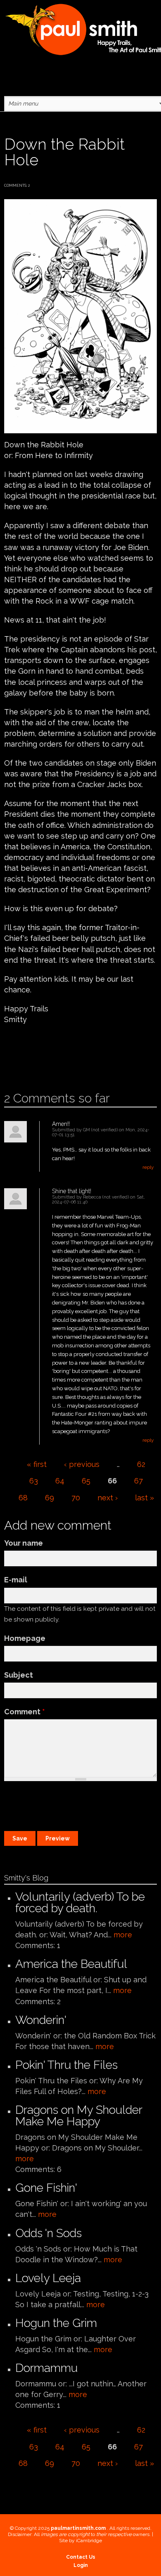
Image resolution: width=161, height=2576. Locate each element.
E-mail (16, 1580)
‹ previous (82, 1464)
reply (148, 1167)
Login (81, 2565)
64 (60, 1481)
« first (37, 1464)
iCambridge (89, 2541)
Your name (24, 1543)
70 (76, 1498)
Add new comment (28, 1065)
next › (108, 1498)
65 (86, 1481)
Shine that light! (72, 1191)
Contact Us (81, 2557)
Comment (25, 1712)
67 (139, 1481)
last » (144, 1498)
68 (23, 1498)
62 (141, 1464)
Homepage (25, 1638)
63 (34, 1481)
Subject (19, 1675)
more (123, 1935)
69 (50, 1498)
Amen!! (61, 1124)
